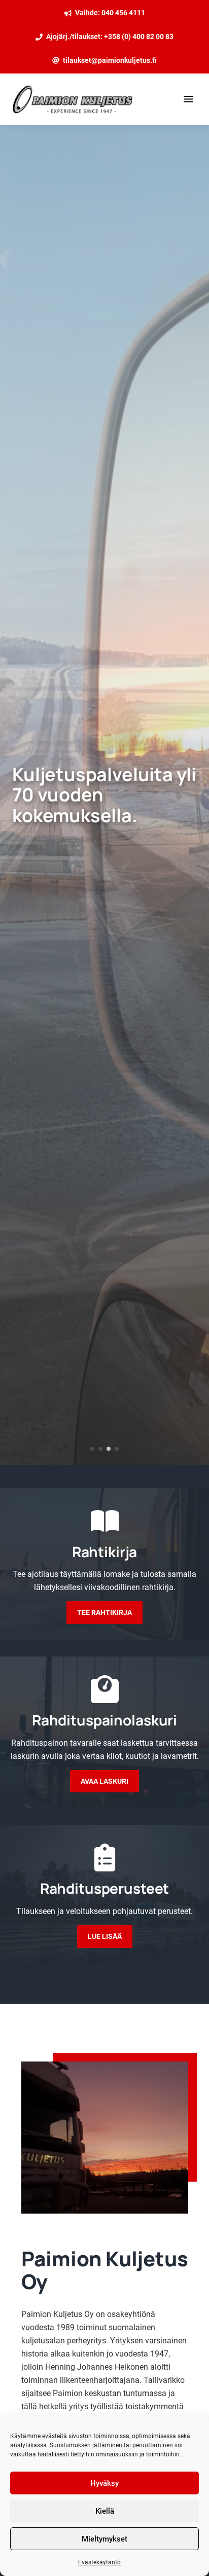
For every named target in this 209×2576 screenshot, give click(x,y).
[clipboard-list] (105, 1857)
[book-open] (105, 1521)
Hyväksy (104, 2483)
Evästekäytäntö (99, 2562)
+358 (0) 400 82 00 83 (139, 36)
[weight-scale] (105, 1689)
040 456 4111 (123, 13)
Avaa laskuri (104, 1781)
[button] (92, 1449)
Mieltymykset (104, 2539)
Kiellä (105, 2511)
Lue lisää (105, 1936)
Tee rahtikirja (104, 1612)
